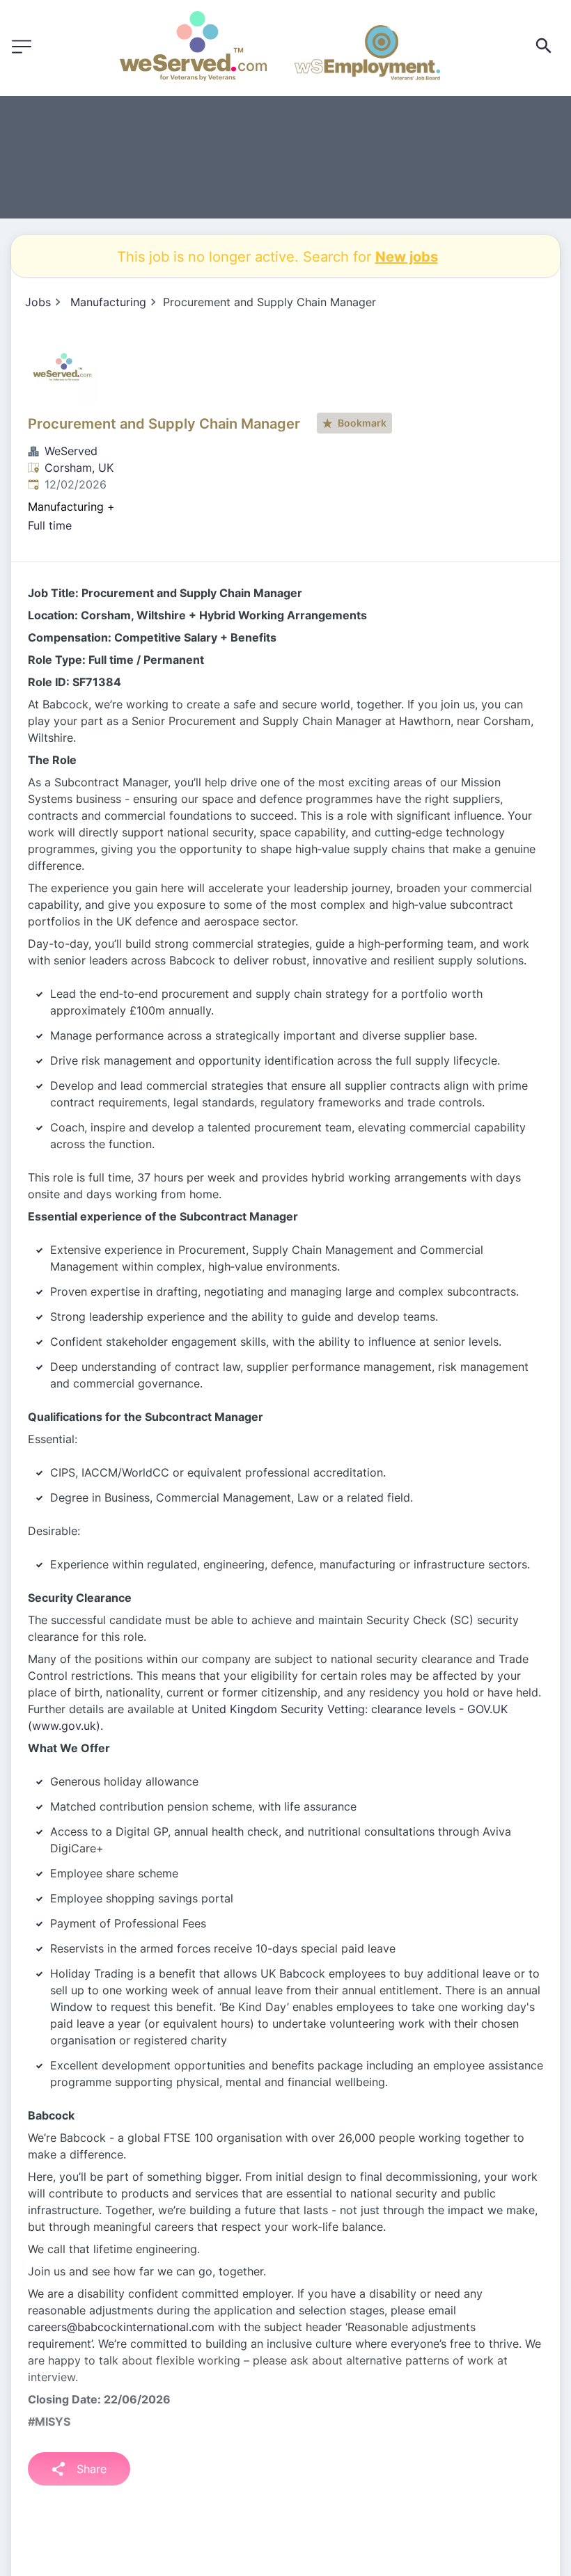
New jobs (407, 256)
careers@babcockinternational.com (121, 2327)
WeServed (71, 451)
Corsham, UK (79, 468)
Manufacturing (108, 302)
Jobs (38, 302)
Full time (50, 525)
